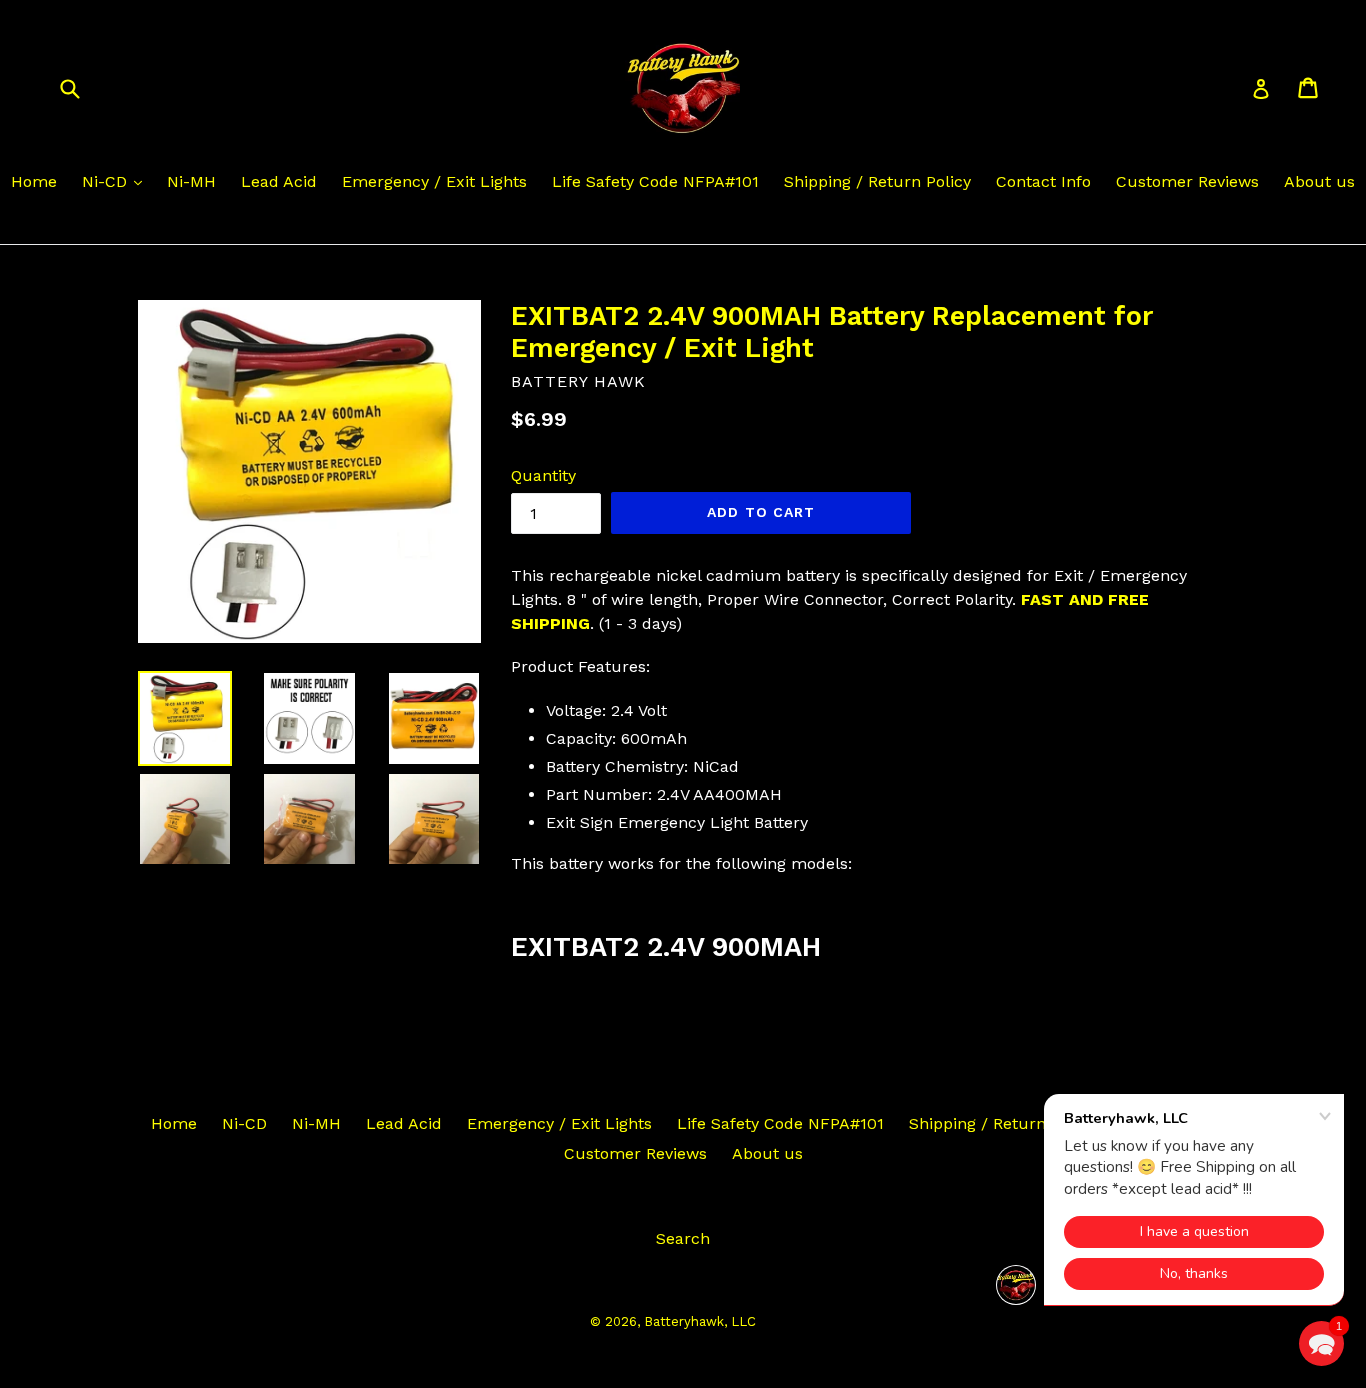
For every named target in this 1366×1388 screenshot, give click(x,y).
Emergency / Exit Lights (434, 181)
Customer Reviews (1187, 181)
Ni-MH (191, 181)
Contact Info (1043, 181)
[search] (82, 87)
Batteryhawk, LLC (700, 1321)
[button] (1321, 1343)
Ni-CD (107, 181)
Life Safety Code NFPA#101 (655, 181)
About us (1319, 181)
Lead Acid (279, 181)
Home (34, 181)
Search (683, 1238)
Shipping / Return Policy (877, 181)
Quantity (543, 475)
